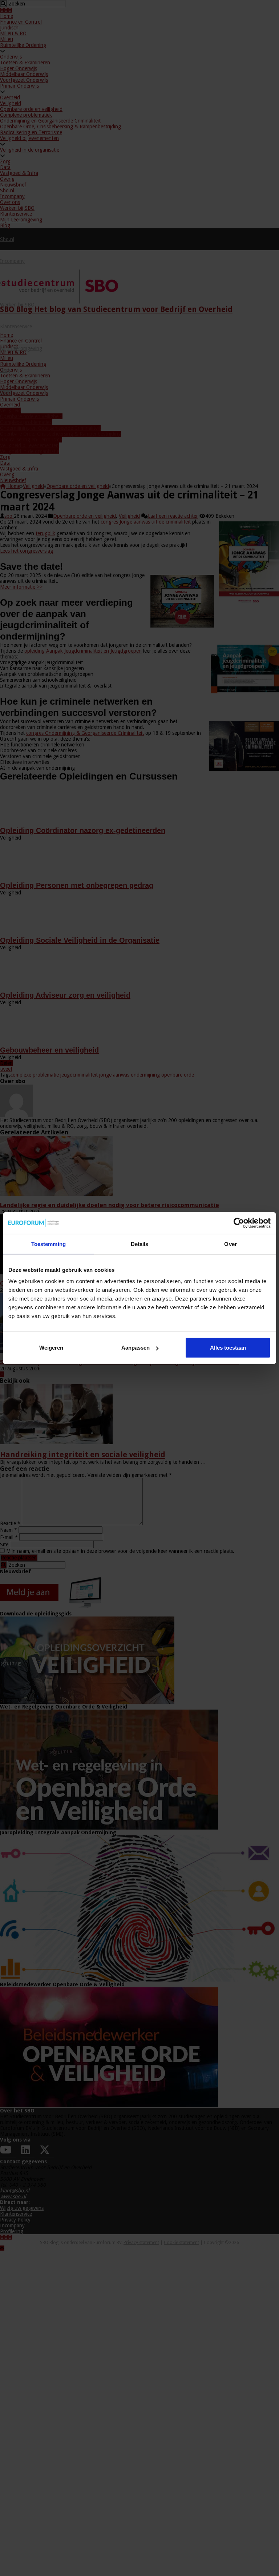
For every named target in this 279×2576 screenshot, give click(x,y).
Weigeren (51, 1348)
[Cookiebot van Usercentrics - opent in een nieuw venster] (239, 1223)
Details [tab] (140, 1244)
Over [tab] (230, 1244)
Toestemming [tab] (48, 1244)
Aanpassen (136, 1348)
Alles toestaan (228, 1348)
